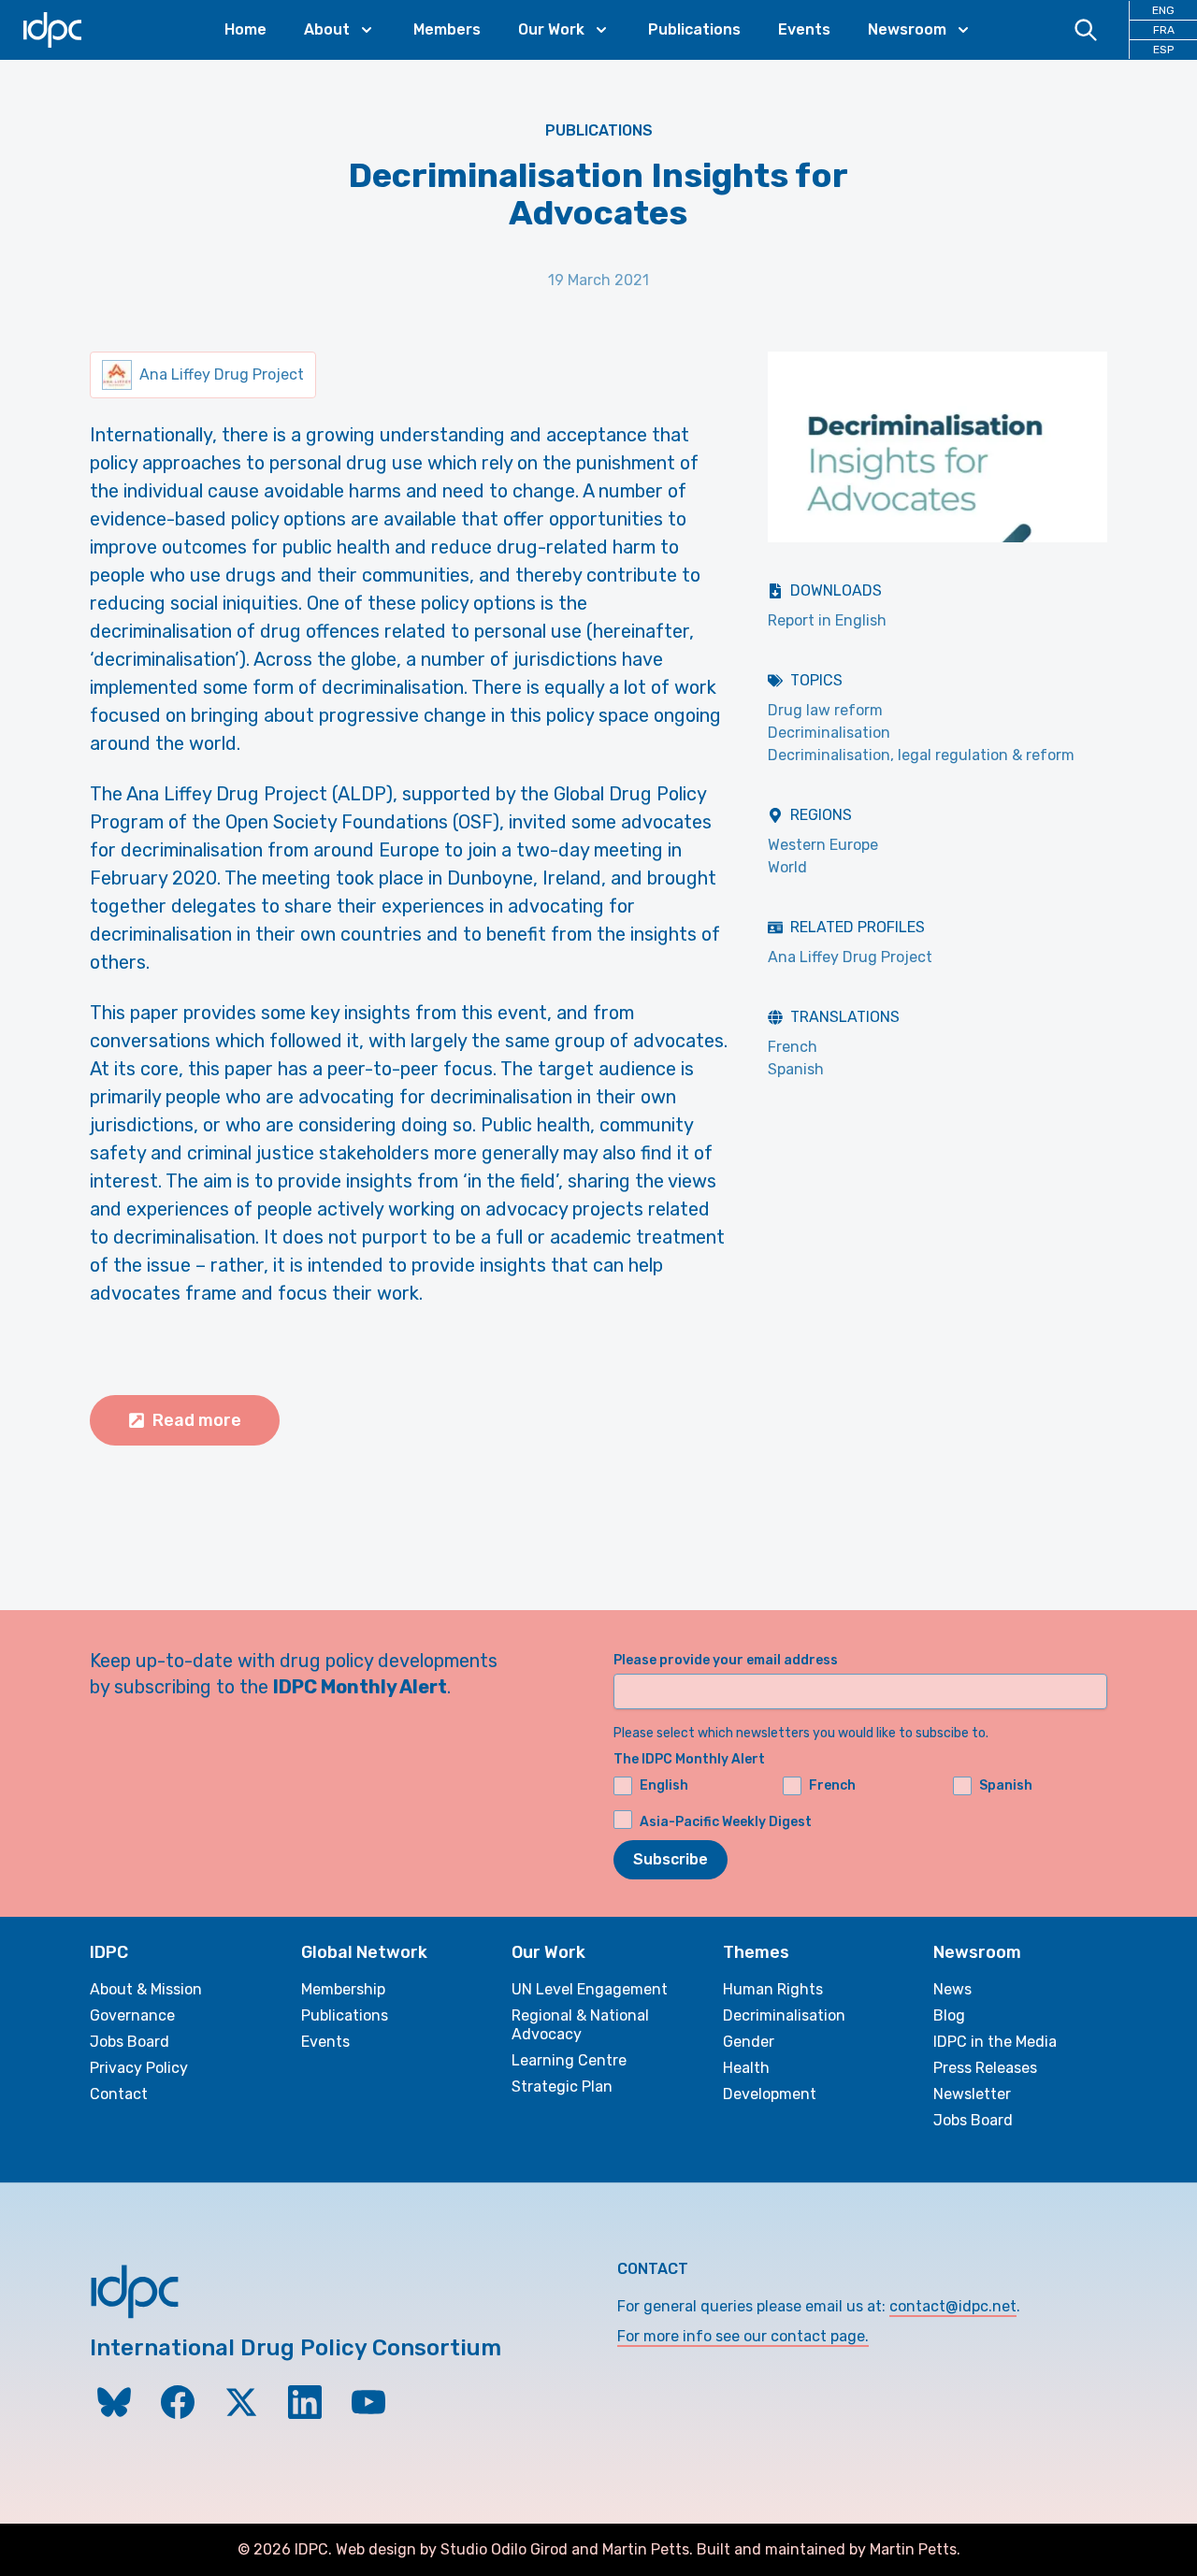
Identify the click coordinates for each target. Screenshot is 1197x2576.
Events (804, 29)
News (952, 1989)
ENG (1163, 10)
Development (770, 2094)
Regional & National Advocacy (580, 2025)
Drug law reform (825, 710)
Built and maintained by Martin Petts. (829, 2549)
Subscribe (671, 1859)
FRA (1164, 30)
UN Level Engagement (590, 1989)
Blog (949, 2015)
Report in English (827, 620)
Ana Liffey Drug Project (850, 957)
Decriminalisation (829, 733)
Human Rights (773, 1989)
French (793, 1047)
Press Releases (985, 2068)
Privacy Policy (139, 2068)
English (664, 1785)
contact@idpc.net (953, 2306)
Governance (132, 2015)
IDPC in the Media (995, 2042)
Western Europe (823, 845)
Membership (343, 1989)
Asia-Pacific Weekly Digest (726, 1822)
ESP (1163, 50)
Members (447, 29)
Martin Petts (646, 2549)
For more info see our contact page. (743, 2336)
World (787, 867)
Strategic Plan (562, 2087)
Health (746, 2068)
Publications (694, 29)
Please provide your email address (726, 1660)
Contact (119, 2094)
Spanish (796, 1069)
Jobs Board (130, 2042)
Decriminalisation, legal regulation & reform (921, 755)
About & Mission (146, 1989)
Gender (749, 2042)
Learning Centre (569, 2060)
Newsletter (972, 2094)
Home (245, 29)
